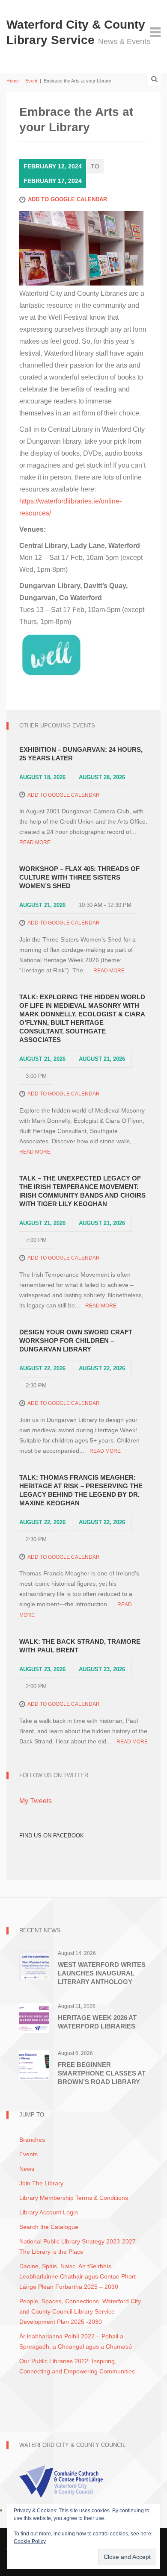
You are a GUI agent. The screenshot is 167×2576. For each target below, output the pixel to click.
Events (28, 2154)
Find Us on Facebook (52, 1836)
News (27, 2169)
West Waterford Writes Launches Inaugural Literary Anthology (102, 1973)
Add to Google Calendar (67, 199)
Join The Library (41, 2183)
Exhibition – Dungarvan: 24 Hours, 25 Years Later (81, 754)
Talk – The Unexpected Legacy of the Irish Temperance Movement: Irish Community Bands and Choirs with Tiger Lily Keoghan (82, 1191)
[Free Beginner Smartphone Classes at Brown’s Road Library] (34, 2065)
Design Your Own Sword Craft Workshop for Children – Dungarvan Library (76, 1341)
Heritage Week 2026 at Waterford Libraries (97, 2022)
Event (31, 81)
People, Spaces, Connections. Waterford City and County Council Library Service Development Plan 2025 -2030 (80, 2311)
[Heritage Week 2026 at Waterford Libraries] (34, 2018)
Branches (32, 2140)
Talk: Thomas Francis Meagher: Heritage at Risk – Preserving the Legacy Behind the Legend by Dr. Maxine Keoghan (81, 1490)
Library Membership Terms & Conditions (74, 2198)
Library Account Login (49, 2212)
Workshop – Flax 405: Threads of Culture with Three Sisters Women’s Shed (79, 877)
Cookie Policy (30, 2541)
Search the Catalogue (49, 2227)
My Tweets (36, 1801)
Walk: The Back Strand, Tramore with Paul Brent (80, 1646)
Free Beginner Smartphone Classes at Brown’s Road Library (102, 2073)
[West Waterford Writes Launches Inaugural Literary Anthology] (34, 1965)
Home (13, 81)
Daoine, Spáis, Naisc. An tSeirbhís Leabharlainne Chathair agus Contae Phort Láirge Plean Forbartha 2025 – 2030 (78, 2276)
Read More (35, 842)
